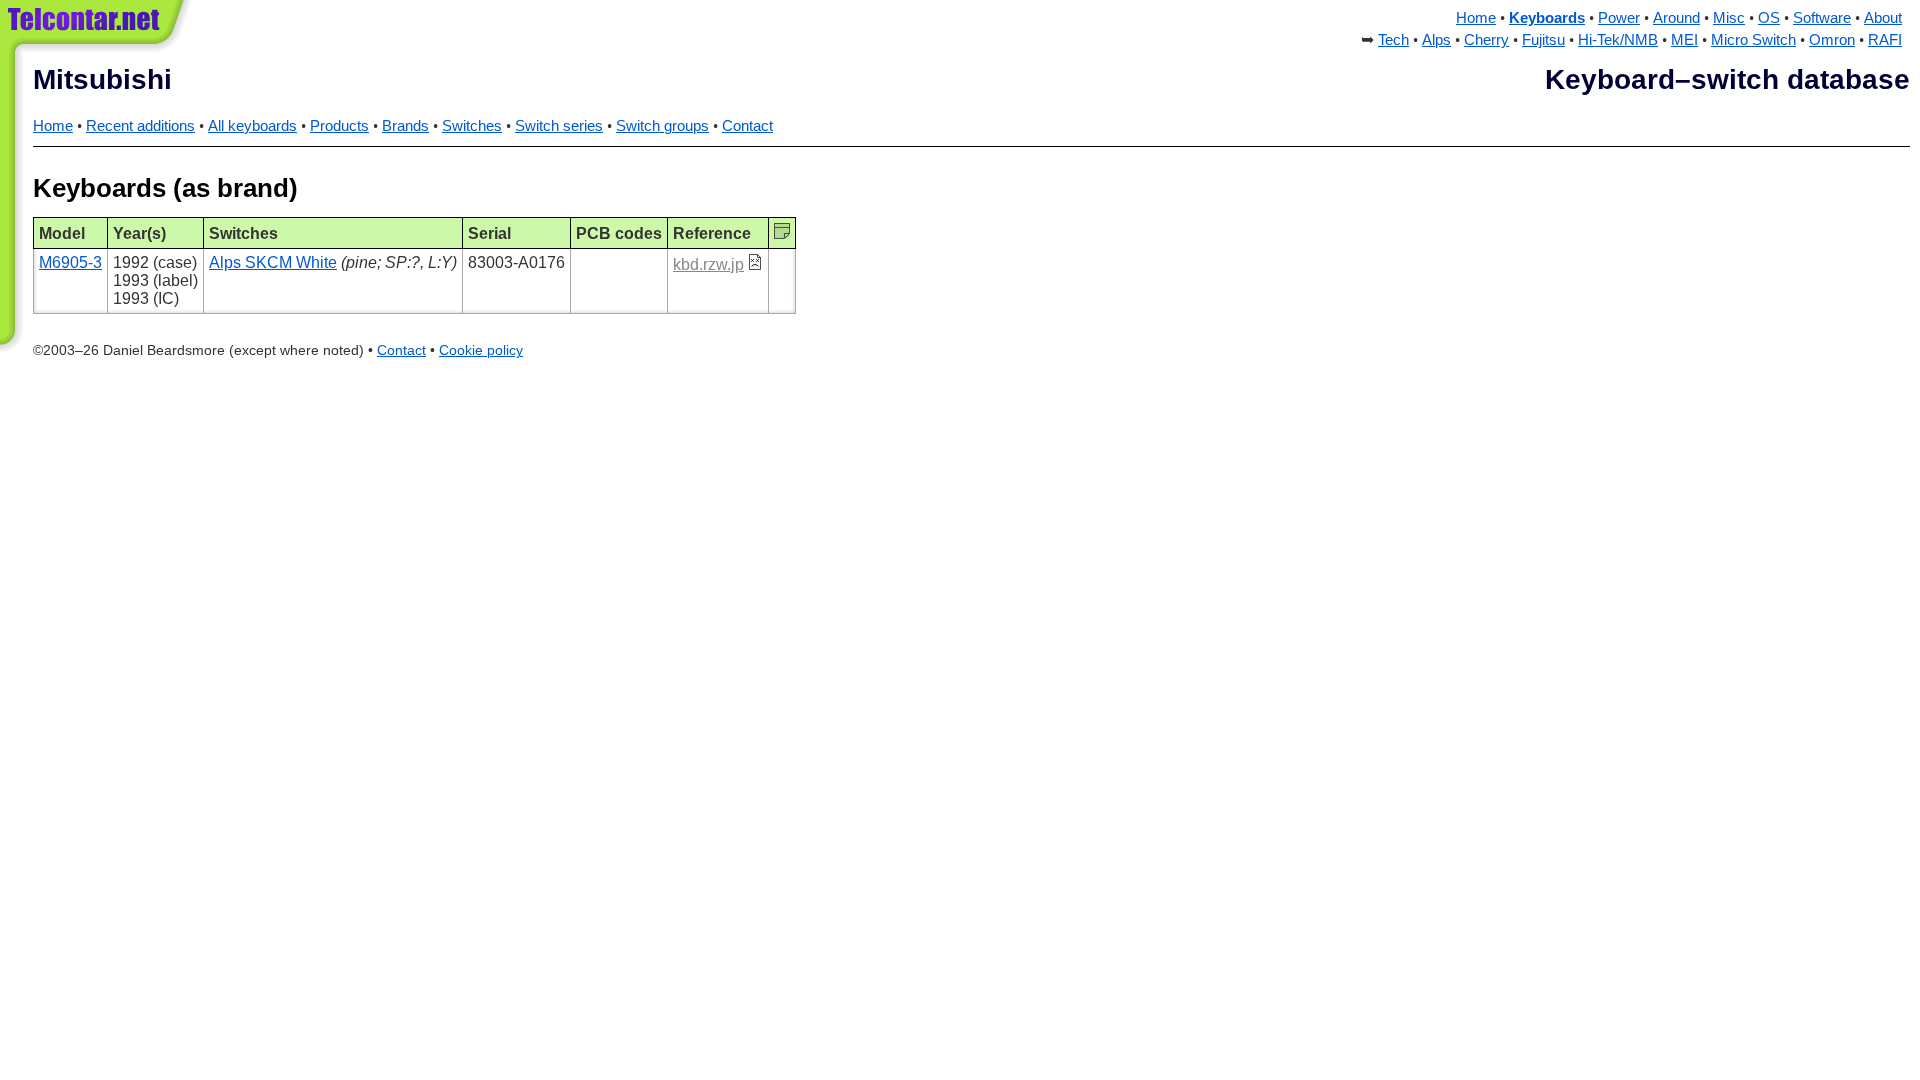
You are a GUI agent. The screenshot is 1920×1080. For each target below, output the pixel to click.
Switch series (559, 126)
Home (1476, 18)
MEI (1684, 40)
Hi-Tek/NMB (1618, 40)
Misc (1729, 18)
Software (1822, 18)
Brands (405, 126)
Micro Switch (1753, 40)
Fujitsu (1543, 40)
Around (1676, 18)
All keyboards (252, 126)
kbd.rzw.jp (708, 264)
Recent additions (140, 126)
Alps (1436, 40)
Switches (472, 126)
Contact (747, 126)
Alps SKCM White (273, 262)
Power (1619, 18)
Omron (1832, 40)
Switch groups (662, 126)
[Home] (97, 29)
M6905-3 (70, 262)
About (1883, 18)
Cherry (1486, 40)
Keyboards (1547, 18)
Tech (1393, 40)
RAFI (1885, 40)
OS (1769, 18)
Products (339, 126)
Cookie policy (481, 350)
